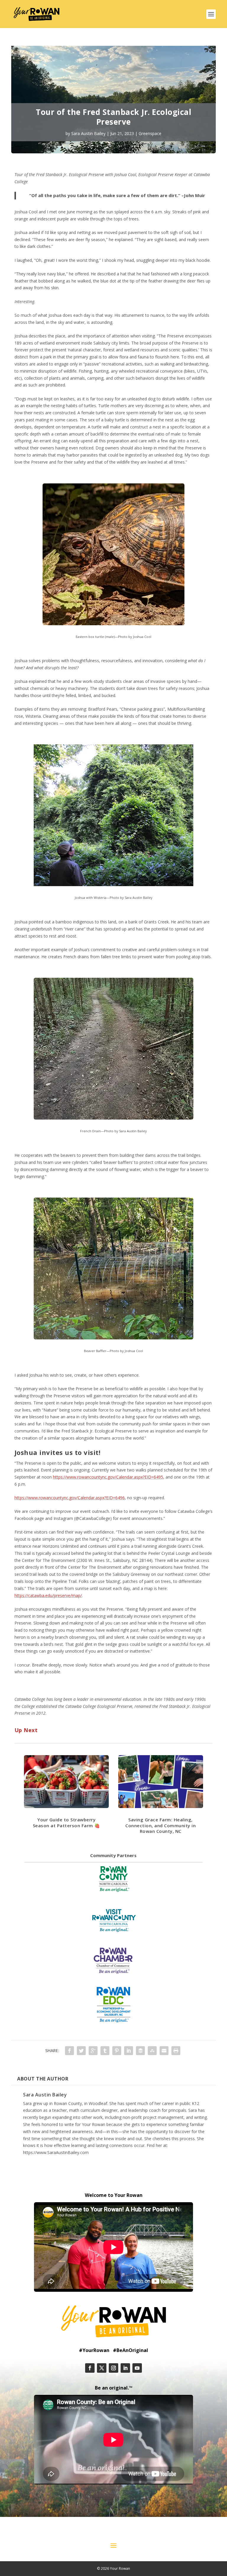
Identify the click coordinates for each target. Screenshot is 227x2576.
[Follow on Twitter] (102, 2368)
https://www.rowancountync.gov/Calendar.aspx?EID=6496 (70, 1498)
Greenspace (150, 133)
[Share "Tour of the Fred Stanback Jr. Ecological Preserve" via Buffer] (140, 2051)
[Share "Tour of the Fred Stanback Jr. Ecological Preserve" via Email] (164, 2051)
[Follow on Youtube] (137, 2368)
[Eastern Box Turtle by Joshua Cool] (113, 624)
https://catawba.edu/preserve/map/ (48, 1595)
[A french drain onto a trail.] (113, 1118)
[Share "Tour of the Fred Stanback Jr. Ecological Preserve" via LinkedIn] (129, 2051)
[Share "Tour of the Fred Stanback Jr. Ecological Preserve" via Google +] (93, 2051)
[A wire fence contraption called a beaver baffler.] (113, 1338)
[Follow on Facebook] (90, 2368)
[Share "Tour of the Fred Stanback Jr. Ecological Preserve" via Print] (176, 2051)
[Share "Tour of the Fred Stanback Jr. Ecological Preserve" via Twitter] (81, 2051)
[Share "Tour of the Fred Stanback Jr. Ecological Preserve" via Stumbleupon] (152, 2051)
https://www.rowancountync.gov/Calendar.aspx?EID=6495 (108, 1477)
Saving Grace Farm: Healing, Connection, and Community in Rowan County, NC (160, 1825)
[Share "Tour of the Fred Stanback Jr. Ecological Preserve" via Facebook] (69, 2051)
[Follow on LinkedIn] (125, 2368)
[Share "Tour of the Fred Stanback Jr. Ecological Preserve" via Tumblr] (105, 2051)
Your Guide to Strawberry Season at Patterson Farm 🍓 (67, 1823)
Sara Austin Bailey (88, 133)
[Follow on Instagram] (113, 2368)
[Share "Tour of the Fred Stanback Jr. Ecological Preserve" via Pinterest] (117, 2051)
